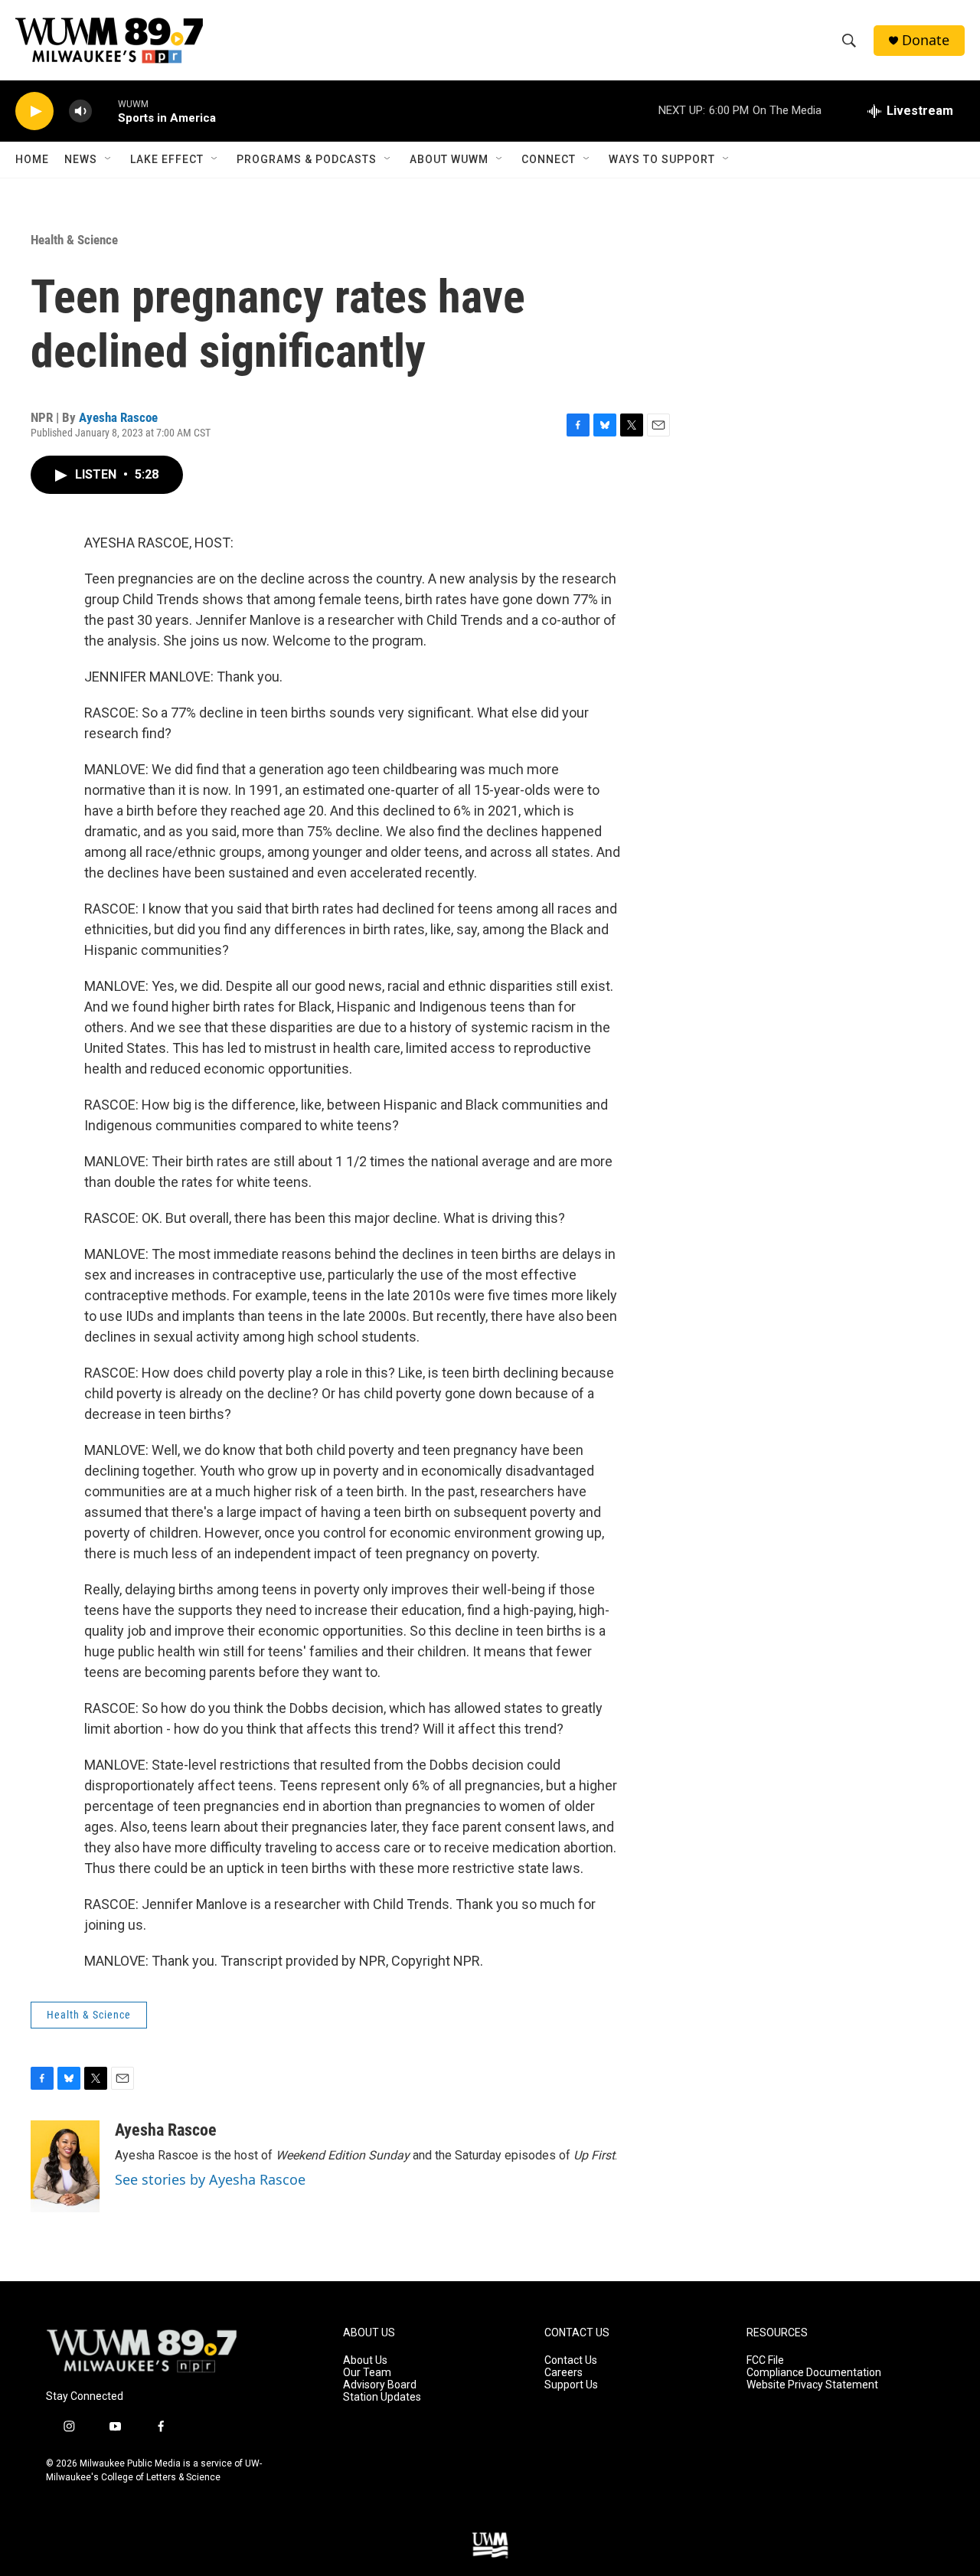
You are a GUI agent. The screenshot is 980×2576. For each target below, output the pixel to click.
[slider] (105, 111)
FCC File (765, 2360)
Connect (549, 159)
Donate (926, 40)
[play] (34, 111)
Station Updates (382, 2397)
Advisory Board (380, 2385)
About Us (365, 2360)
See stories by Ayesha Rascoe (210, 2179)
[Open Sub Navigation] (109, 159)
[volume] (80, 111)
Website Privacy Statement (812, 2385)
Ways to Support (662, 159)
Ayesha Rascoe (118, 417)
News (81, 159)
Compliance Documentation (814, 2373)
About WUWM (449, 159)
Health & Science (74, 240)
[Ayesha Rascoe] (65, 2166)
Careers (563, 2373)
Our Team (367, 2373)
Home (32, 159)
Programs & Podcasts (307, 159)
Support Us (571, 2385)
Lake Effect (167, 159)
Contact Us (571, 2360)
